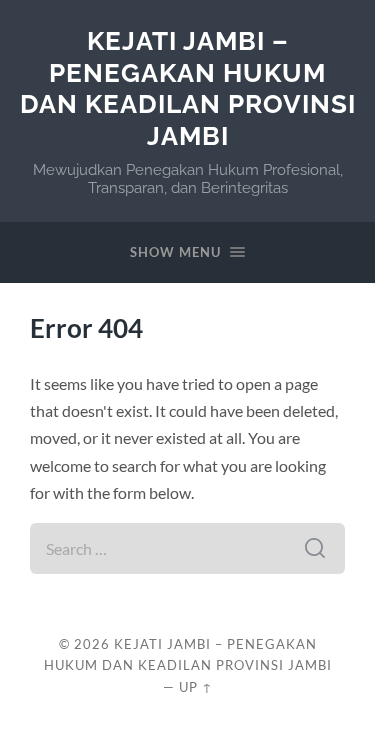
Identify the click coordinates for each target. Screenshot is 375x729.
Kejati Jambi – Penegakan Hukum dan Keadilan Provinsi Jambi (188, 88)
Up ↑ (196, 687)
